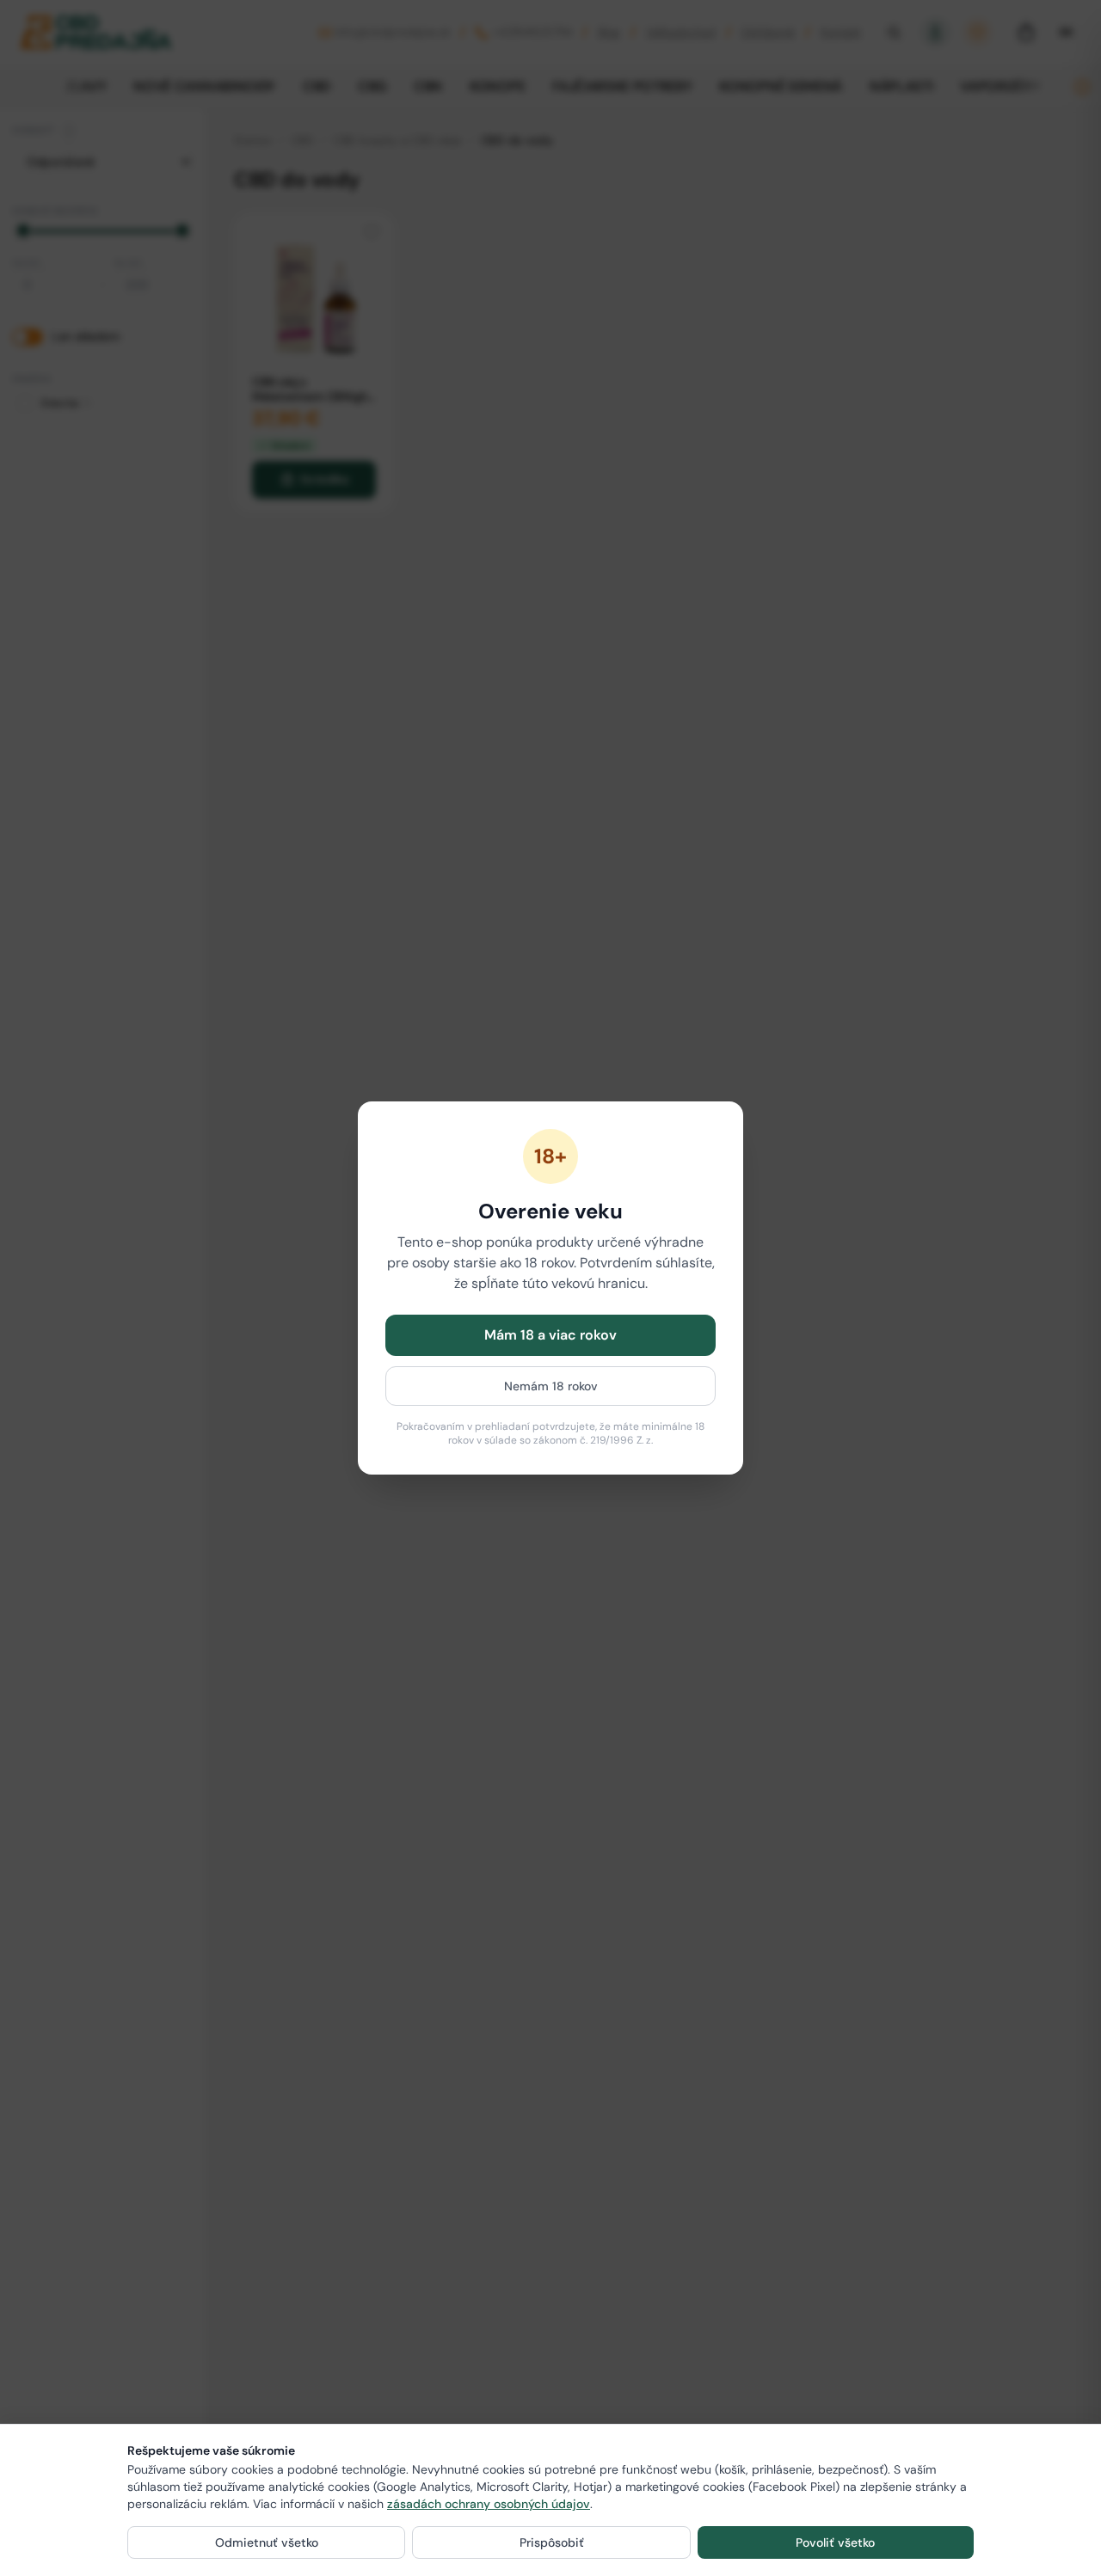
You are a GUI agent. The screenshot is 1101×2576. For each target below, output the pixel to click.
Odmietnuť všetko (267, 2542)
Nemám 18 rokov (551, 1386)
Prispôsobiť (552, 2542)
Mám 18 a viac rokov (550, 1335)
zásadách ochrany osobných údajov (489, 2504)
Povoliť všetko (835, 2542)
